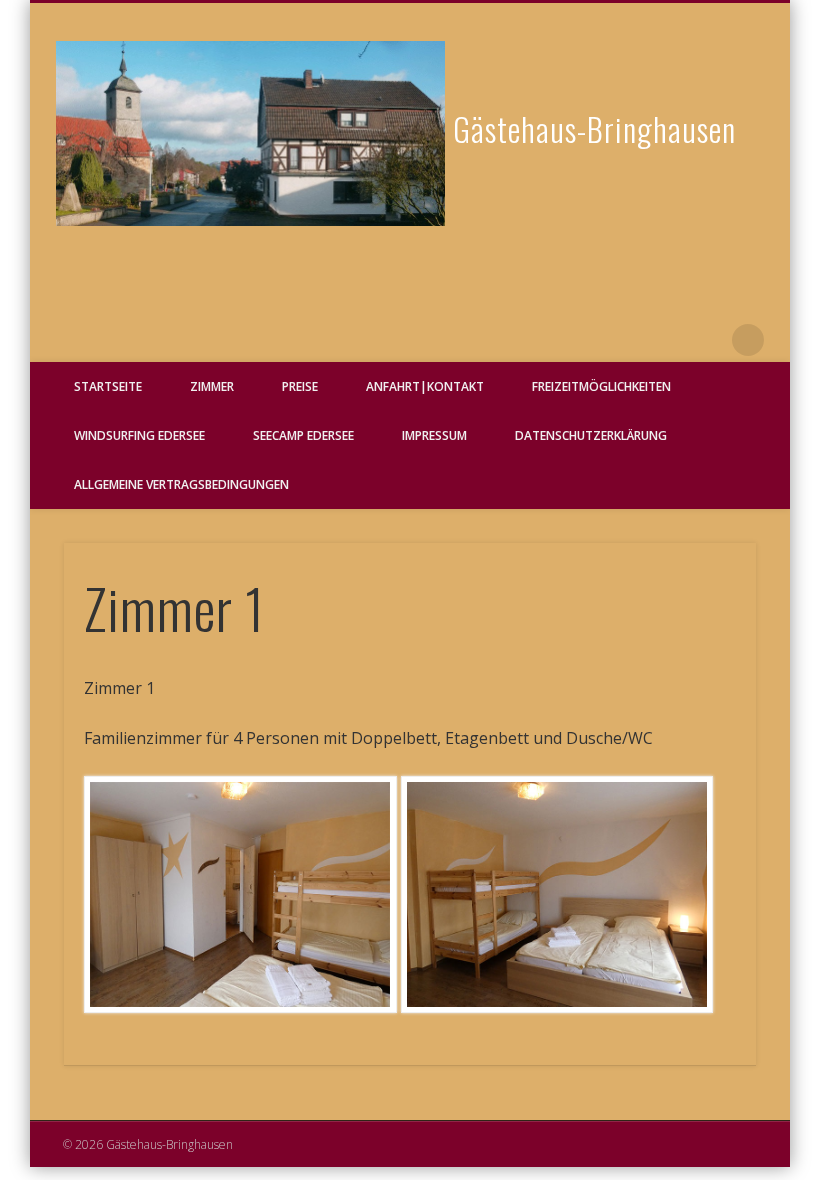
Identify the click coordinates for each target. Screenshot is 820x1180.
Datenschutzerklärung (591, 435)
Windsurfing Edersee (139, 435)
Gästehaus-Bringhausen (594, 128)
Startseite (108, 386)
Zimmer (212, 386)
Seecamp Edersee (303, 435)
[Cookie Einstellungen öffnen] (44, 1155)
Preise (300, 386)
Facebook (707, 340)
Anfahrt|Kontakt (425, 386)
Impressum (434, 435)
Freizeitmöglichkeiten (601, 386)
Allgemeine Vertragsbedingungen (181, 484)
